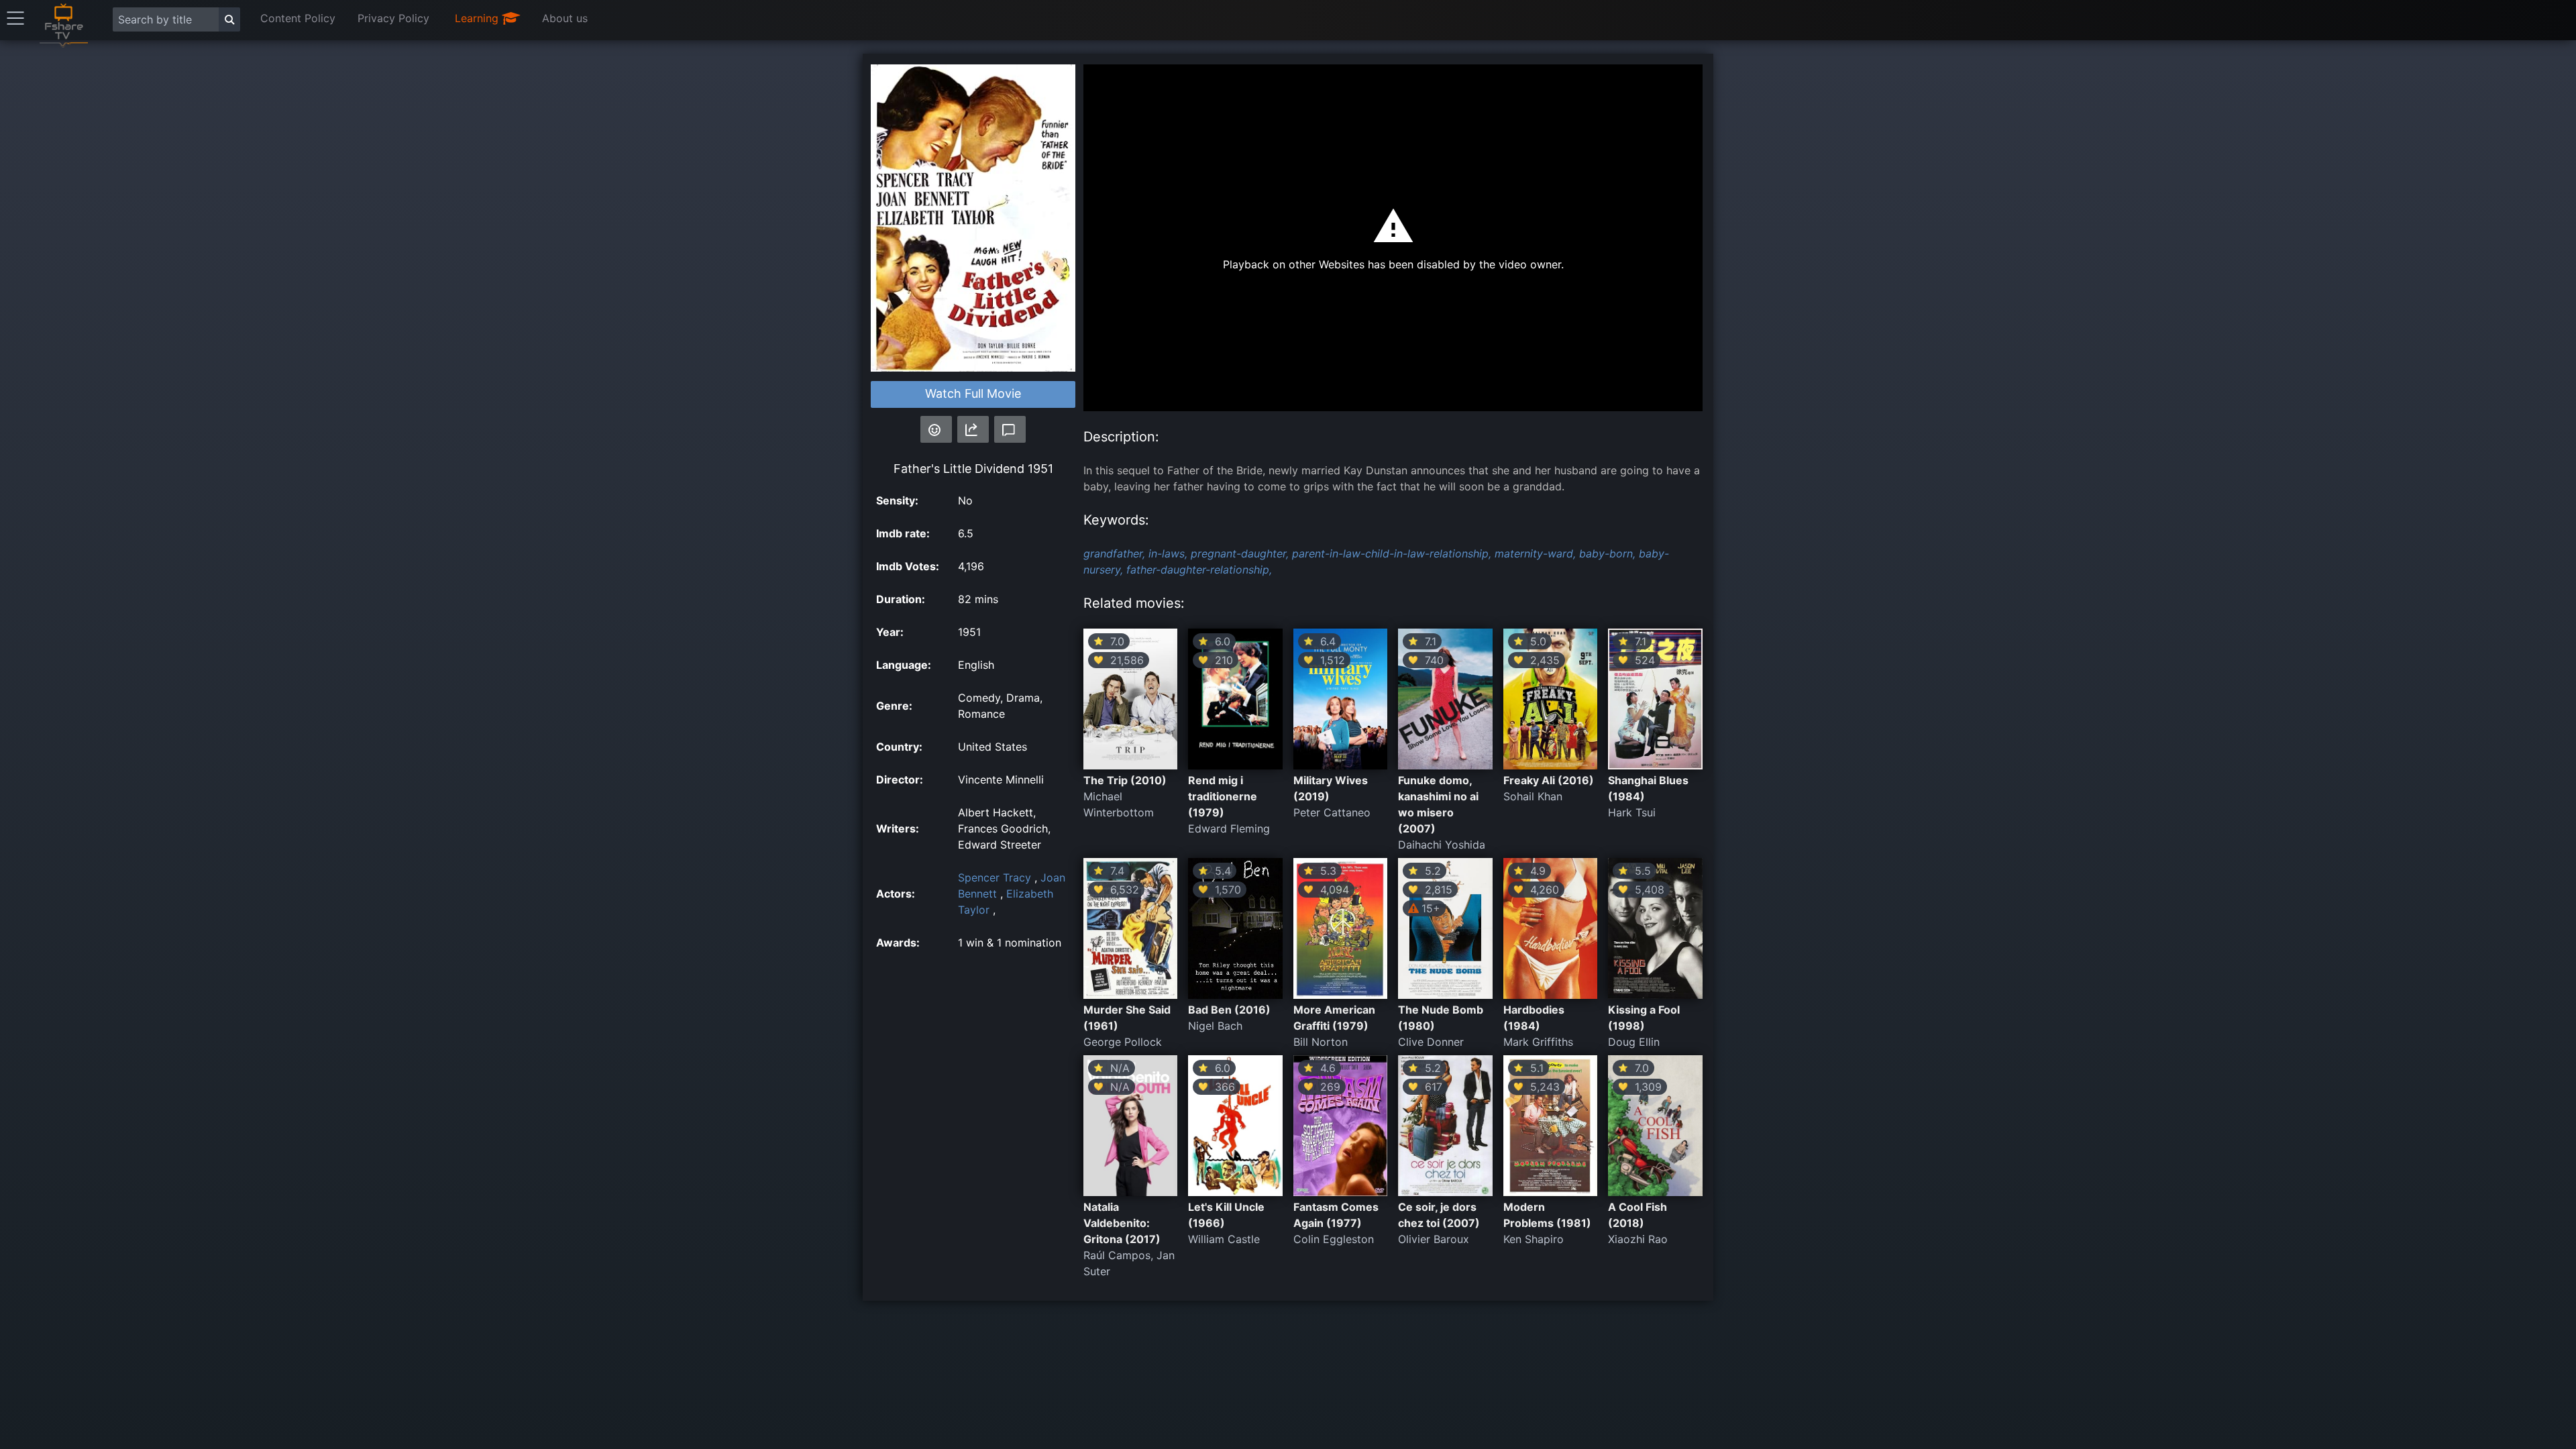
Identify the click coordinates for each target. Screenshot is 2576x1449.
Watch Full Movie (973, 393)
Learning (478, 18)
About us (565, 18)
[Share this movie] (973, 429)
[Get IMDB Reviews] (936, 429)
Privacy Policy (393, 18)
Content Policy (298, 18)
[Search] (229, 19)
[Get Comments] (1010, 429)
